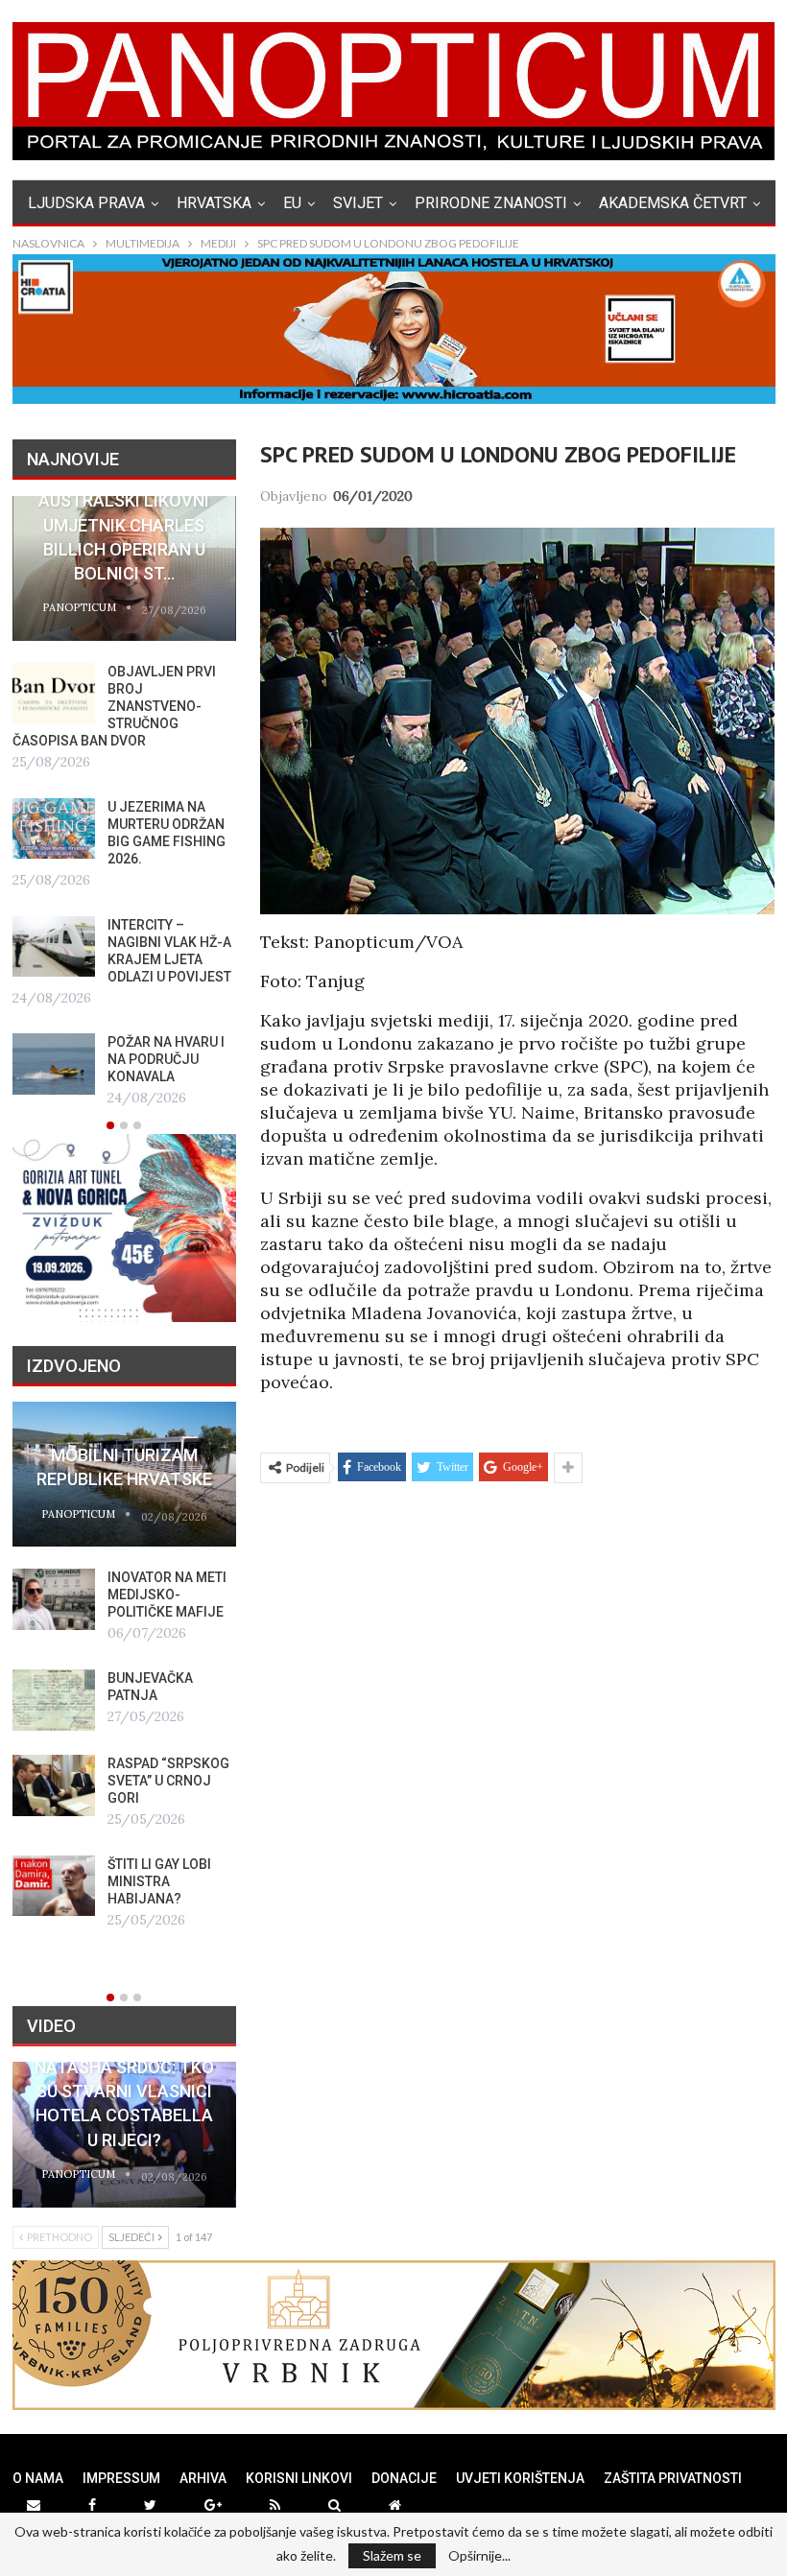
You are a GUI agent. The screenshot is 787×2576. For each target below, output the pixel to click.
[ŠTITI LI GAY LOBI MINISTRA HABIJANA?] (54, 1886)
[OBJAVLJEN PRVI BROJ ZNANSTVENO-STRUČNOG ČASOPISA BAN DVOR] (54, 694)
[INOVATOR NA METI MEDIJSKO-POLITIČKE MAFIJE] (54, 1599)
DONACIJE (404, 2478)
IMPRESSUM (121, 2478)
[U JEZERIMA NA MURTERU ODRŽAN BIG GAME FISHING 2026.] (54, 829)
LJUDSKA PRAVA (86, 203)
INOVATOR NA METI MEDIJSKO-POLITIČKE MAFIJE (167, 1595)
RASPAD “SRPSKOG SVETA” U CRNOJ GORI (168, 1781)
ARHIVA (203, 2478)
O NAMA (38, 2478)
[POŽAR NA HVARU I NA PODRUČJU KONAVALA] (54, 1064)
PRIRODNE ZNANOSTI (491, 203)
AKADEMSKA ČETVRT (673, 203)
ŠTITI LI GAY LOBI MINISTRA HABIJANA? (159, 1881)
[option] (124, 804)
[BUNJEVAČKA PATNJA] (54, 1700)
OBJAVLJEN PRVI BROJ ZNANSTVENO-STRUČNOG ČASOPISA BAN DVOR (114, 706)
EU (292, 203)
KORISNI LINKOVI (299, 2478)
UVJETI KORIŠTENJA (520, 2478)
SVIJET (358, 203)
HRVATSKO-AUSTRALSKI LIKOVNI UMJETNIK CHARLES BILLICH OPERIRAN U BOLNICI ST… (124, 525)
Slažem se (392, 2555)
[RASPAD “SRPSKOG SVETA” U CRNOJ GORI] (54, 1785)
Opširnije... (479, 2556)
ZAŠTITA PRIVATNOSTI (673, 2478)
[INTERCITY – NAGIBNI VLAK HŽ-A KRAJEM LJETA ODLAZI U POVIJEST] (54, 947)
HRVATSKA (214, 203)
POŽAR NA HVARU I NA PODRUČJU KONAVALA (166, 1059)
